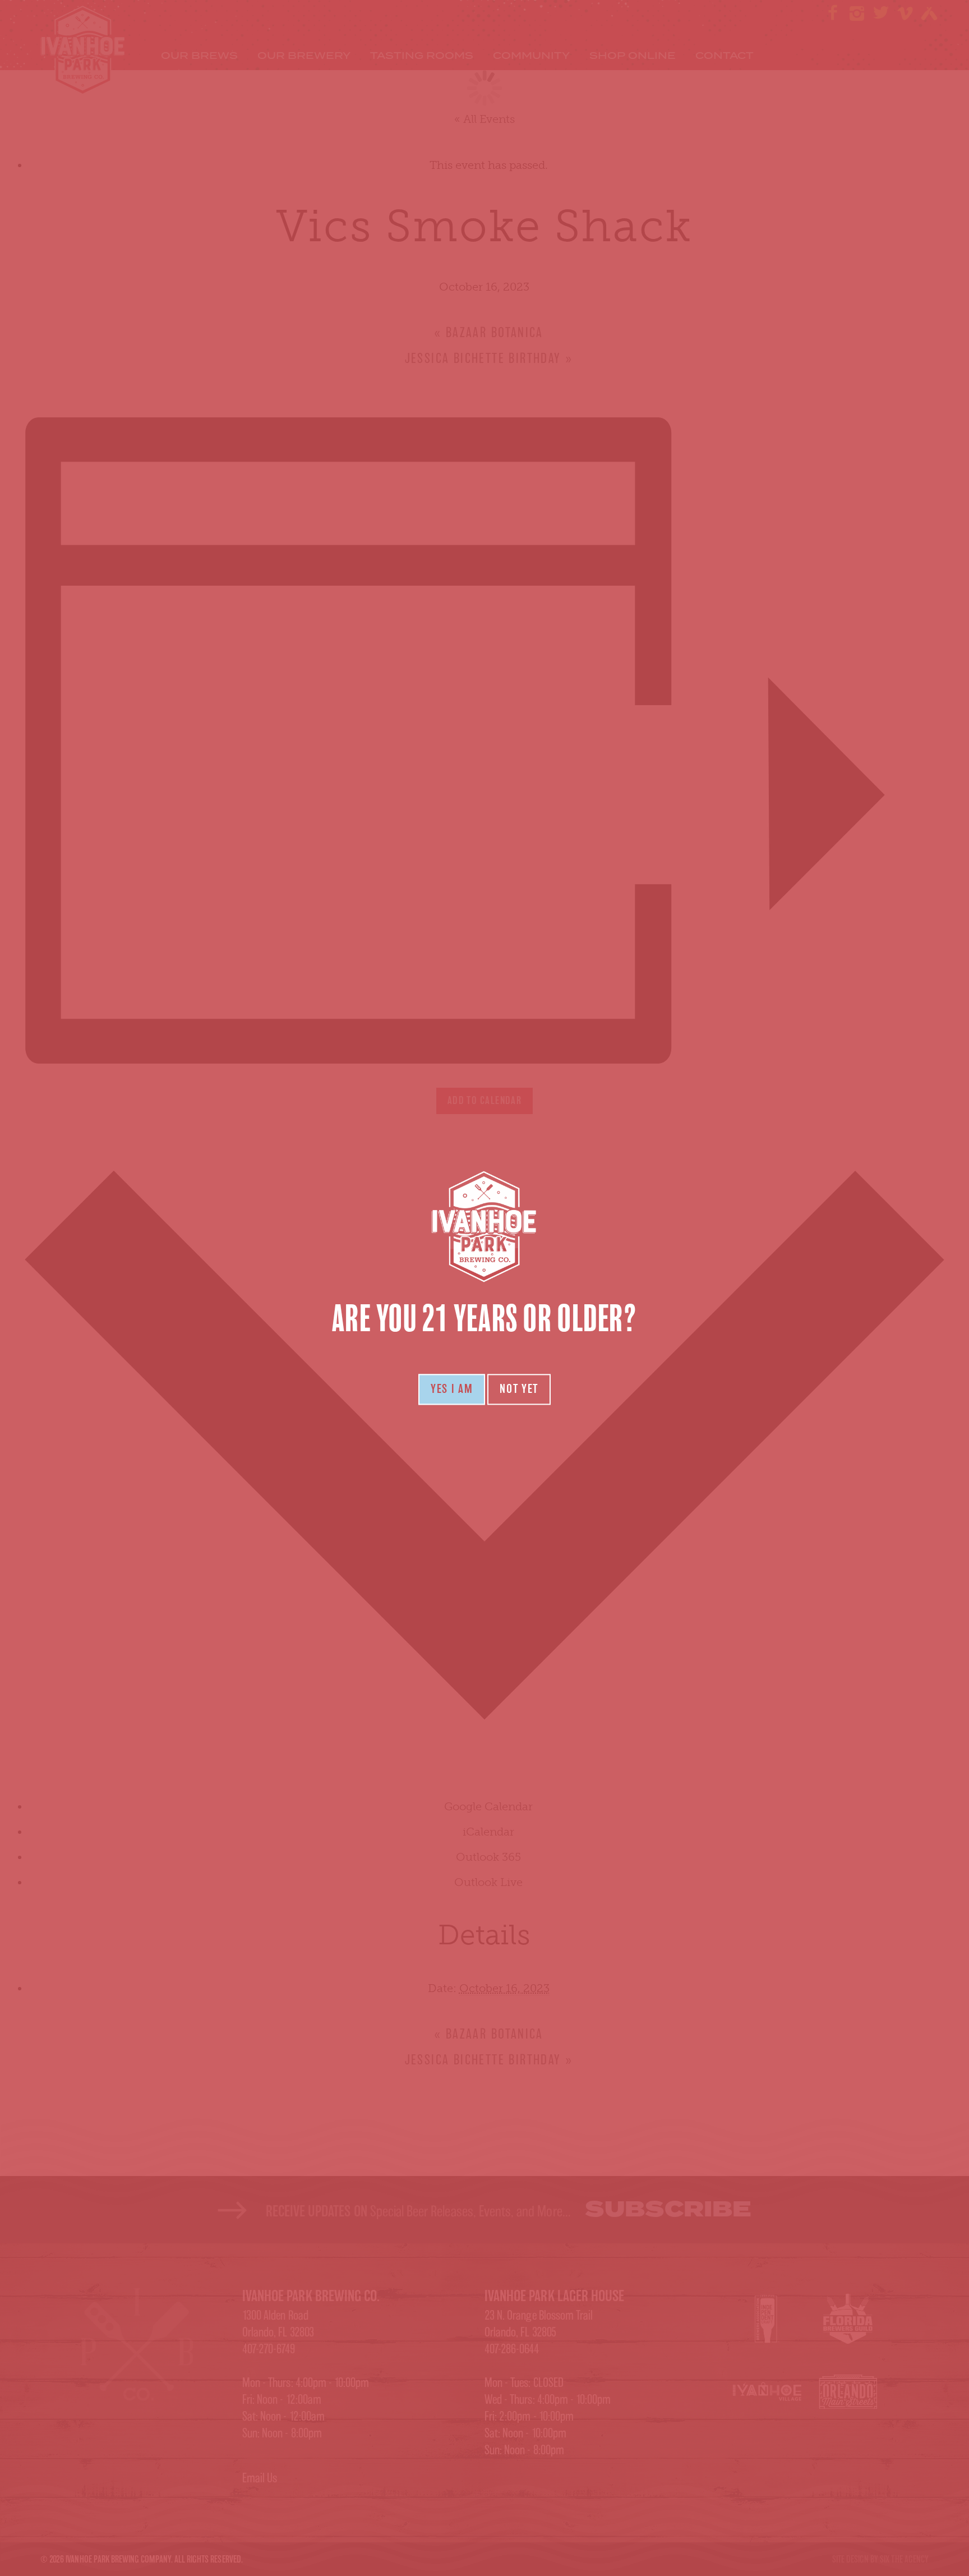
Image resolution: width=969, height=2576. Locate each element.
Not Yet (519, 1389)
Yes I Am (452, 1389)
